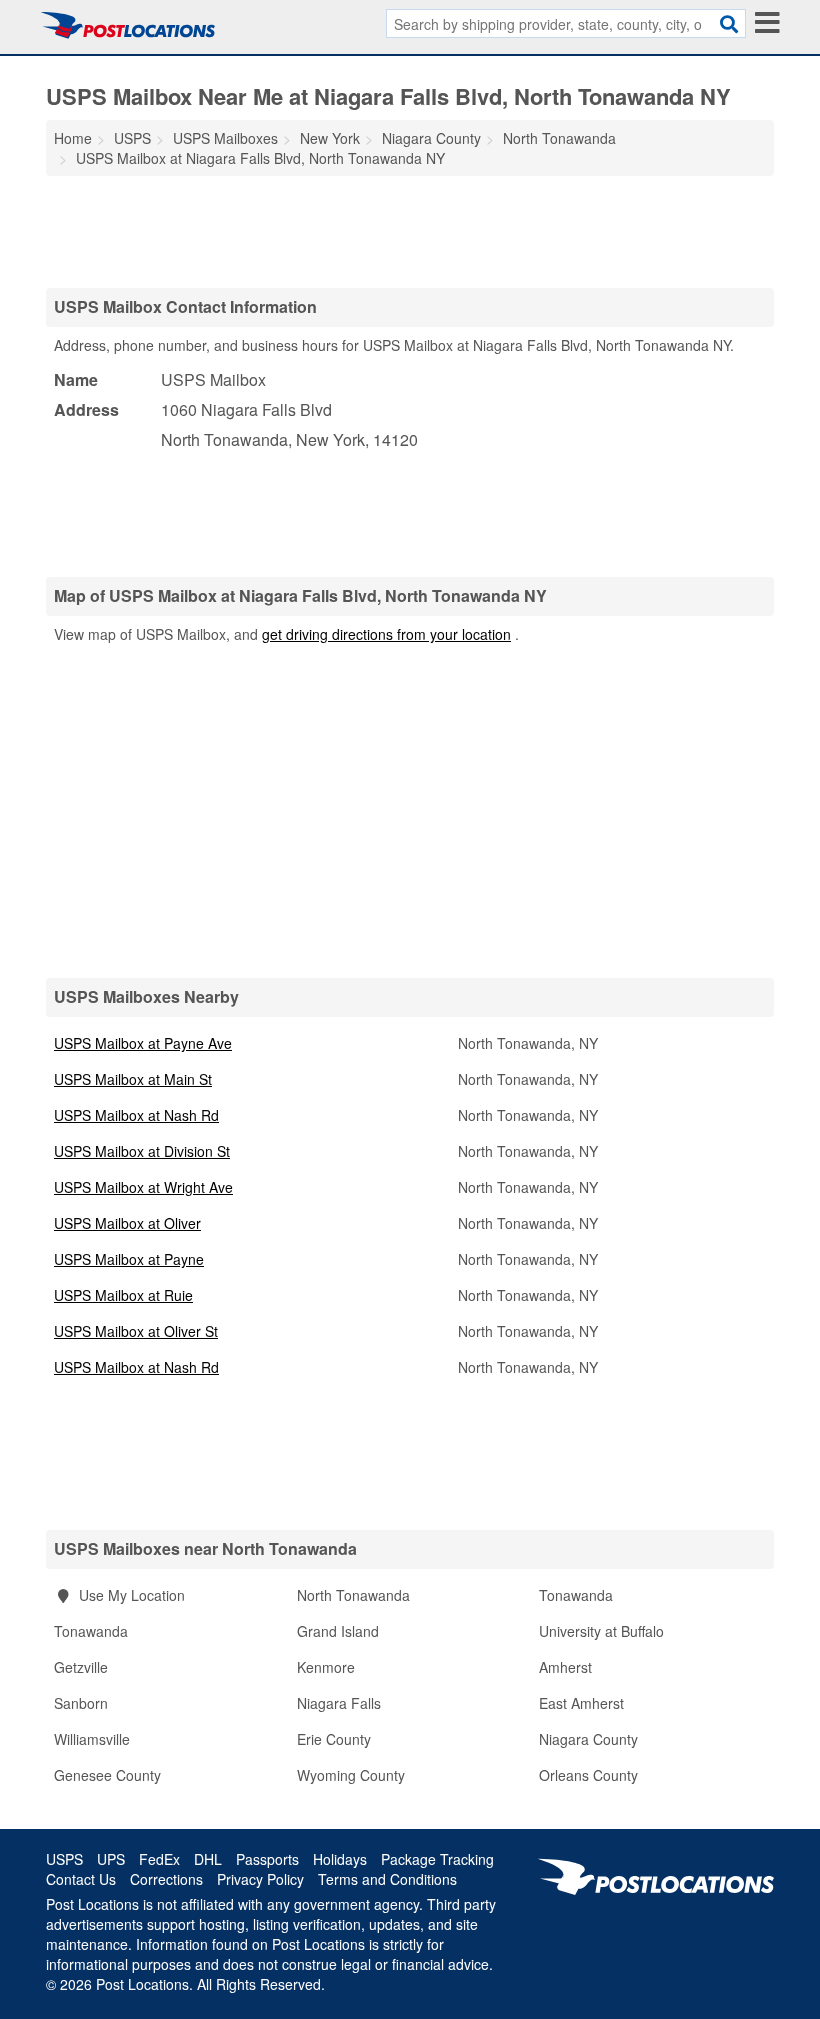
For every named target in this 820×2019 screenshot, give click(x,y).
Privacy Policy (260, 1879)
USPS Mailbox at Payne (129, 1259)
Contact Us (81, 1879)
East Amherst (581, 1703)
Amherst (565, 1667)
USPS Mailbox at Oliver (127, 1223)
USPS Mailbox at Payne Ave (143, 1043)
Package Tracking (437, 1859)
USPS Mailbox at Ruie (123, 1295)
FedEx (159, 1859)
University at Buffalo (601, 1631)
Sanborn (81, 1703)
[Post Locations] (128, 25)
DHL (208, 1859)
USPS (64, 1859)
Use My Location (130, 1595)
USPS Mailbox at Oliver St (136, 1331)
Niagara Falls (339, 1703)
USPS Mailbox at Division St (142, 1151)
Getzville (81, 1667)
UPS (111, 1859)
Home (73, 138)
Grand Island (338, 1631)
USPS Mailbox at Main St (133, 1079)
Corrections (166, 1879)
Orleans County (588, 1775)
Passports (267, 1859)
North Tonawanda (353, 1595)
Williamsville (92, 1739)
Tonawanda (576, 1595)
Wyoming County (351, 1775)
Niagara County (588, 1739)
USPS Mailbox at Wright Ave (143, 1187)
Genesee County (107, 1775)
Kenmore (326, 1667)
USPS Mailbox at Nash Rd (136, 1115)
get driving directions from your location (386, 634)
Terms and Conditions (387, 1879)
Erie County (334, 1739)
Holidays (340, 1859)
